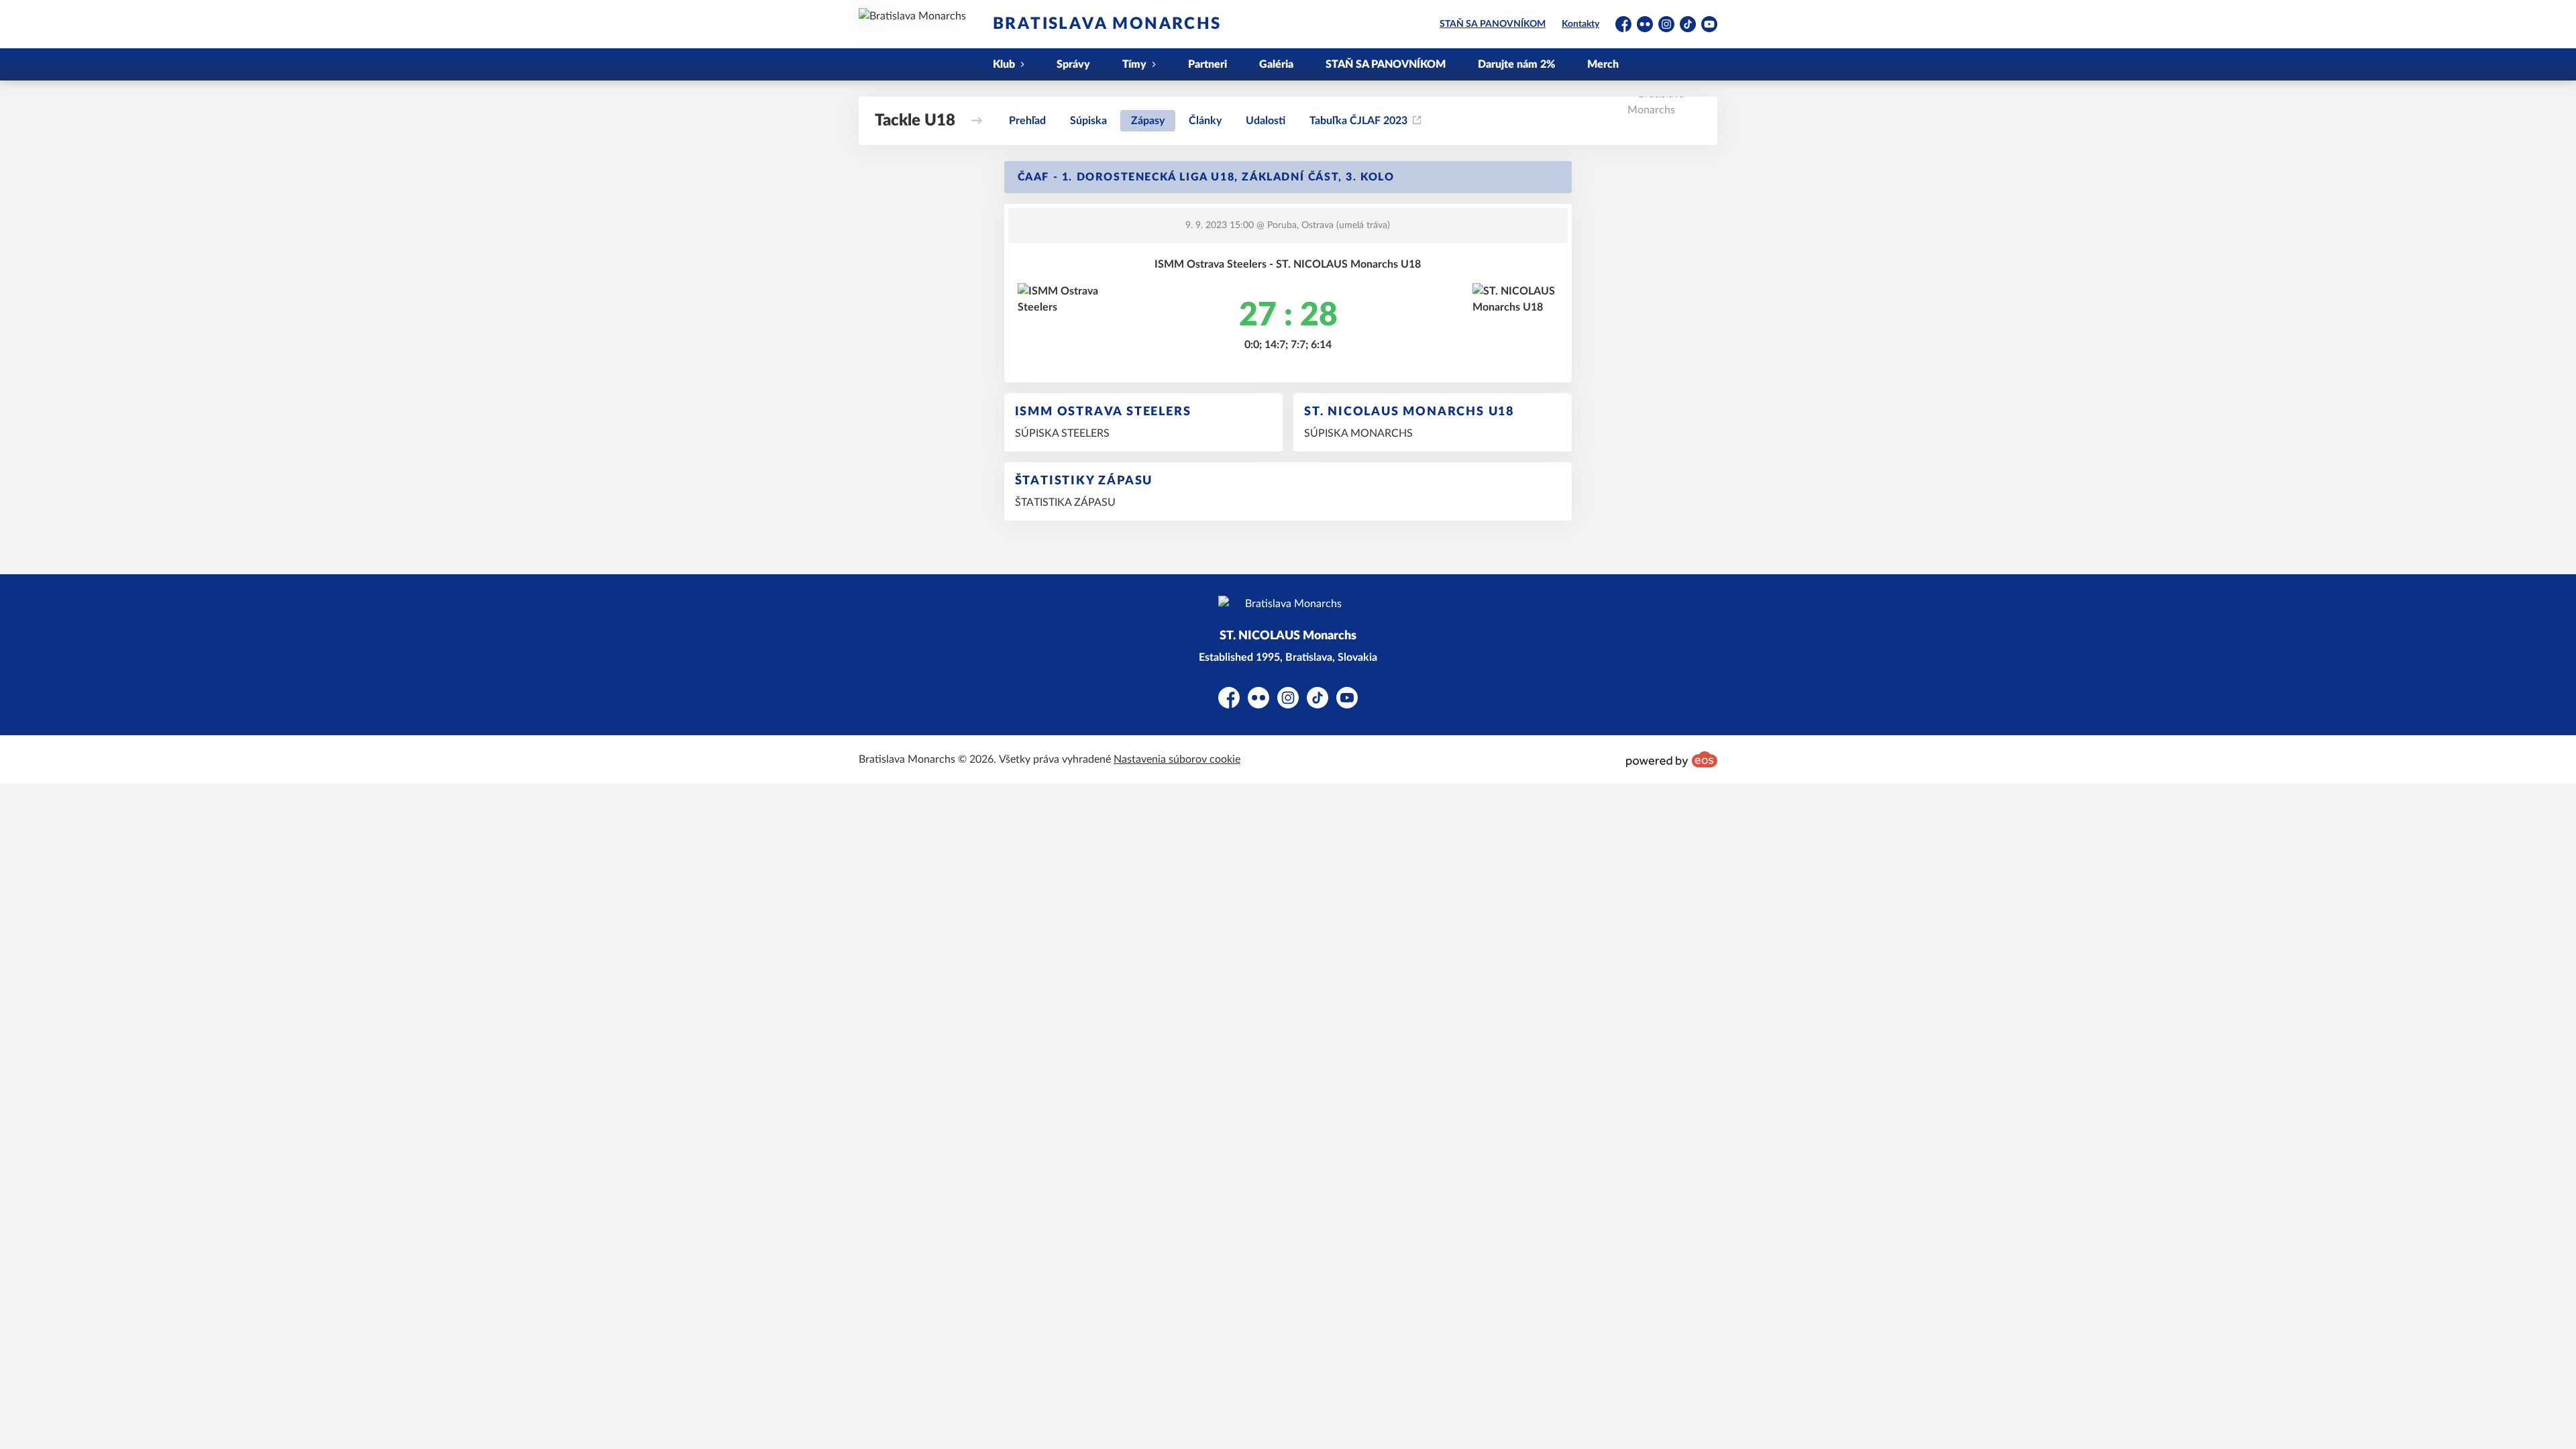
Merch (1603, 64)
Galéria (1276, 64)
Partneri (1207, 64)
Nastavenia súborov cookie (1177, 759)
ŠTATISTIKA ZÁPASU (1065, 502)
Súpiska (1088, 121)
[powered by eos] (1672, 759)
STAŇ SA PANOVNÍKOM (1493, 24)
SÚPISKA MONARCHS (1358, 433)
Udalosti (1266, 121)
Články (1205, 121)
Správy (1073, 64)
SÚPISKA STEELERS (1062, 433)
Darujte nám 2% (1516, 64)
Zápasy (1148, 121)
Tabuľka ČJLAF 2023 (1358, 121)
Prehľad (1027, 121)
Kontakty (1580, 24)
